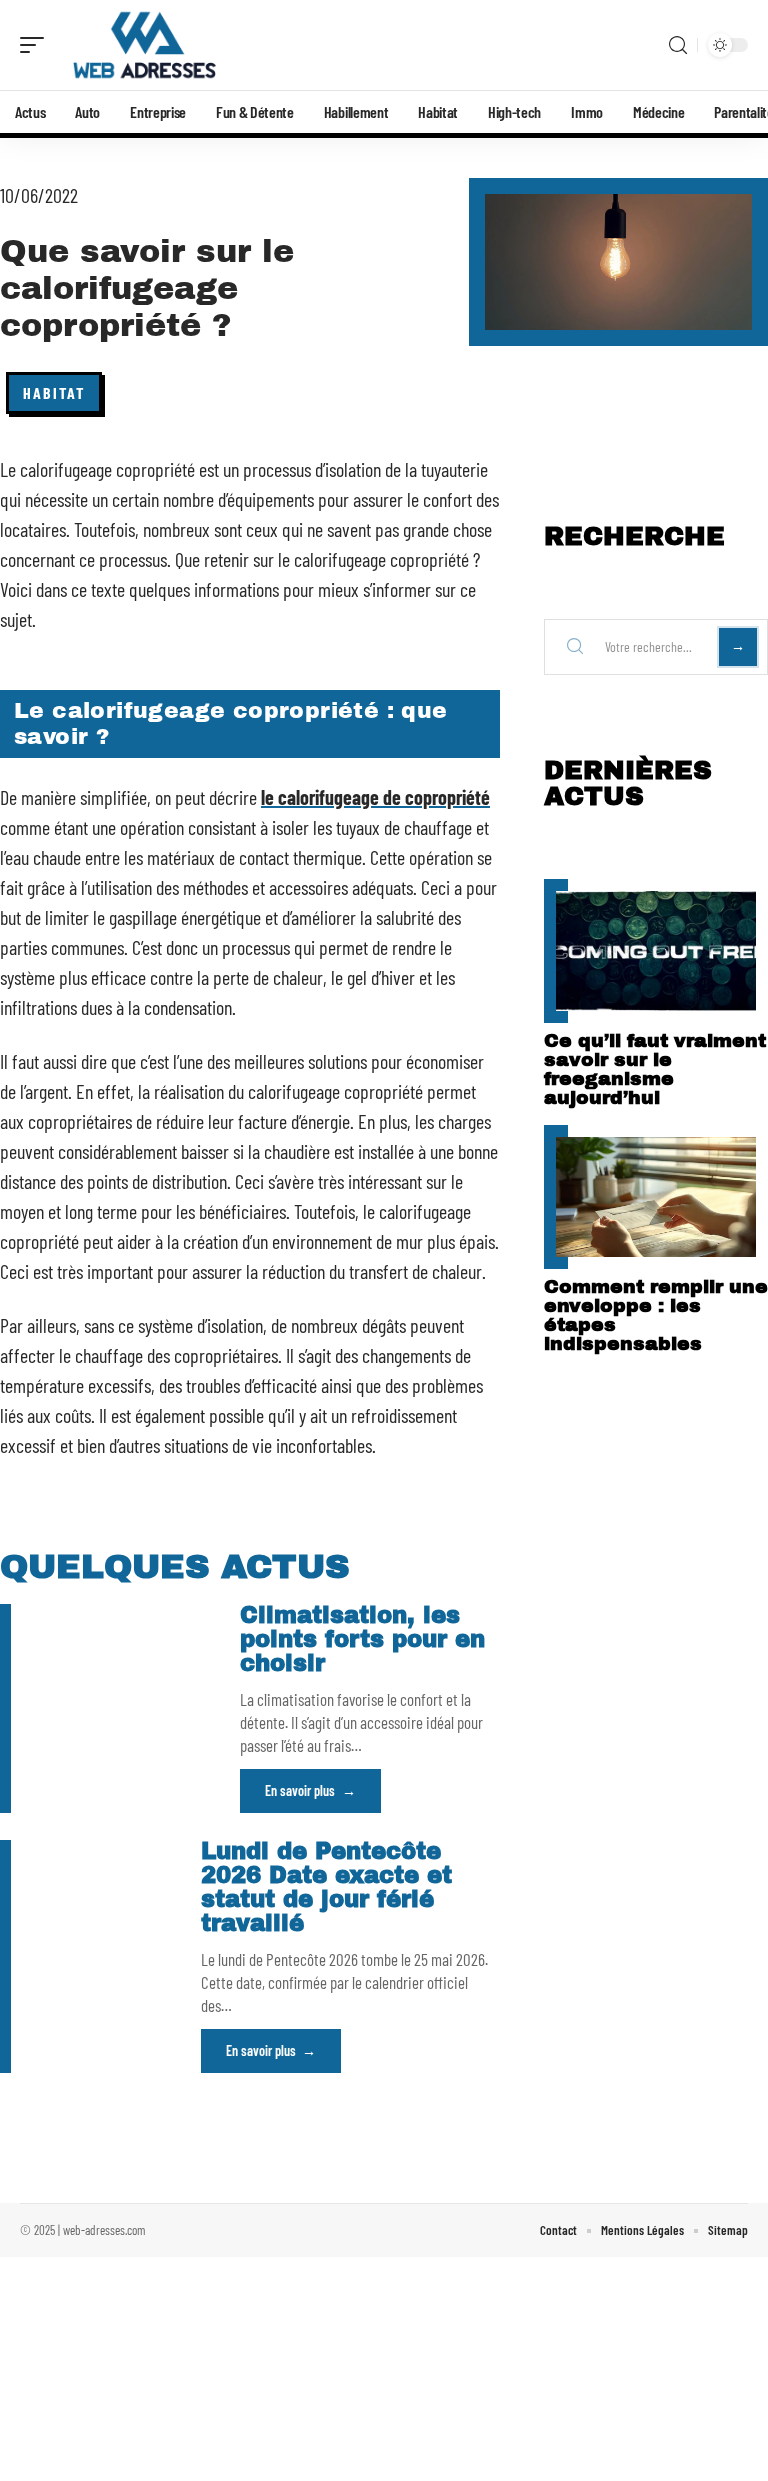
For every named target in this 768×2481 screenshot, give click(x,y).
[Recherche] (678, 45)
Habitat (54, 392)
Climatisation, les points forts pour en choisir (362, 1639)
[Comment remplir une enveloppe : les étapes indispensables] (656, 1197)
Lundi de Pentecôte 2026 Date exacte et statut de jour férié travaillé (326, 1887)
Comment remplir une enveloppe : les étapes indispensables (656, 1315)
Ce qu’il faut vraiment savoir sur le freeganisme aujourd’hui (655, 1069)
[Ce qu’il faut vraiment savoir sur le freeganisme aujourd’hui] (656, 951)
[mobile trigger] (37, 45)
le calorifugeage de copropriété (375, 797)
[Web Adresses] (144, 45)
